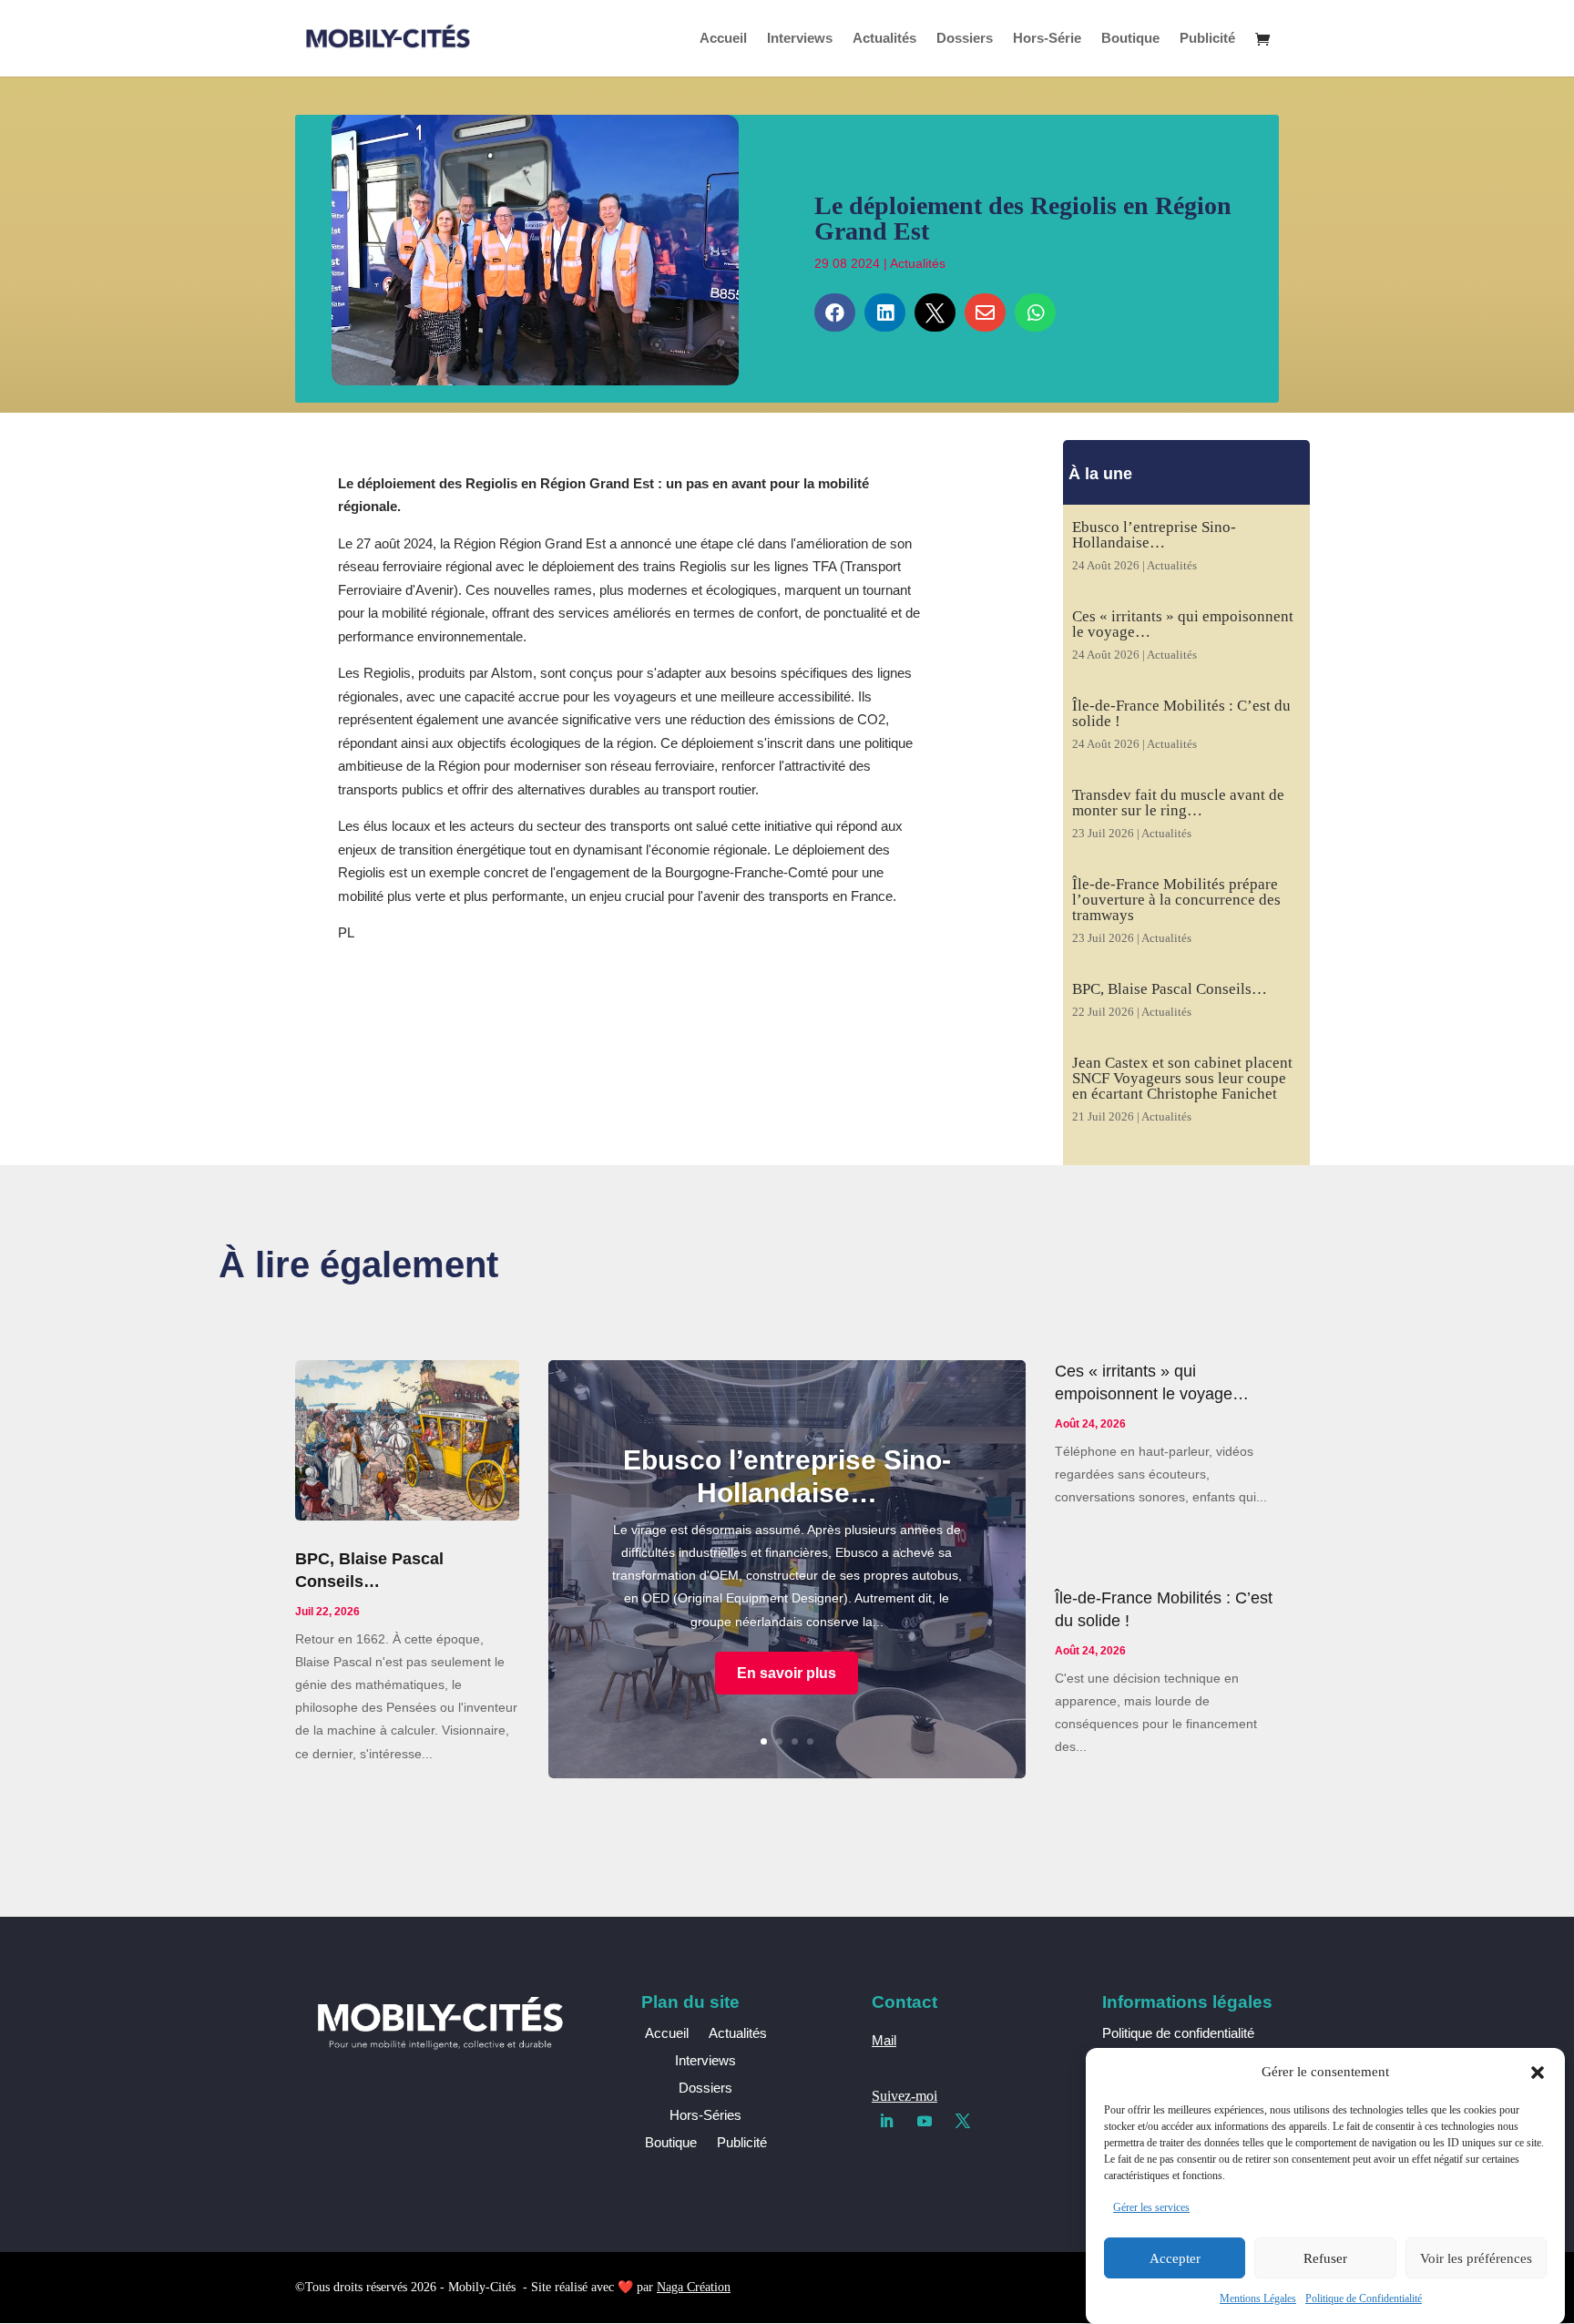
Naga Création (694, 2287)
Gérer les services (1151, 2207)
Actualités (884, 39)
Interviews (800, 39)
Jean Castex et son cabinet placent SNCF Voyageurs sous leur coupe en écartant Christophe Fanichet (1182, 1078)
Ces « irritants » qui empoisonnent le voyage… (1183, 624)
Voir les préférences (1476, 2258)
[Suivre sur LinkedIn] (886, 2121)
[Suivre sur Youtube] (925, 2121)
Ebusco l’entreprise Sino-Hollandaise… (1154, 535)
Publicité (1207, 39)
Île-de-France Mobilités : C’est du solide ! (1181, 713)
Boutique (1130, 39)
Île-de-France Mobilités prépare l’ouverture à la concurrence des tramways (1176, 900)
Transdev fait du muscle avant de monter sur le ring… (1178, 803)
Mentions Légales (1258, 2298)
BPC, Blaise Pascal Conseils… (1170, 989)
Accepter (1175, 2258)
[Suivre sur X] (963, 2121)
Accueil (723, 39)
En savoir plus (787, 1673)
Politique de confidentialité (1178, 2033)
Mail (884, 2040)
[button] (1538, 2073)
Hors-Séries (705, 2116)
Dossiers (965, 39)
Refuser (1325, 2258)
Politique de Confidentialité (1364, 2298)
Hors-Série (1047, 39)
